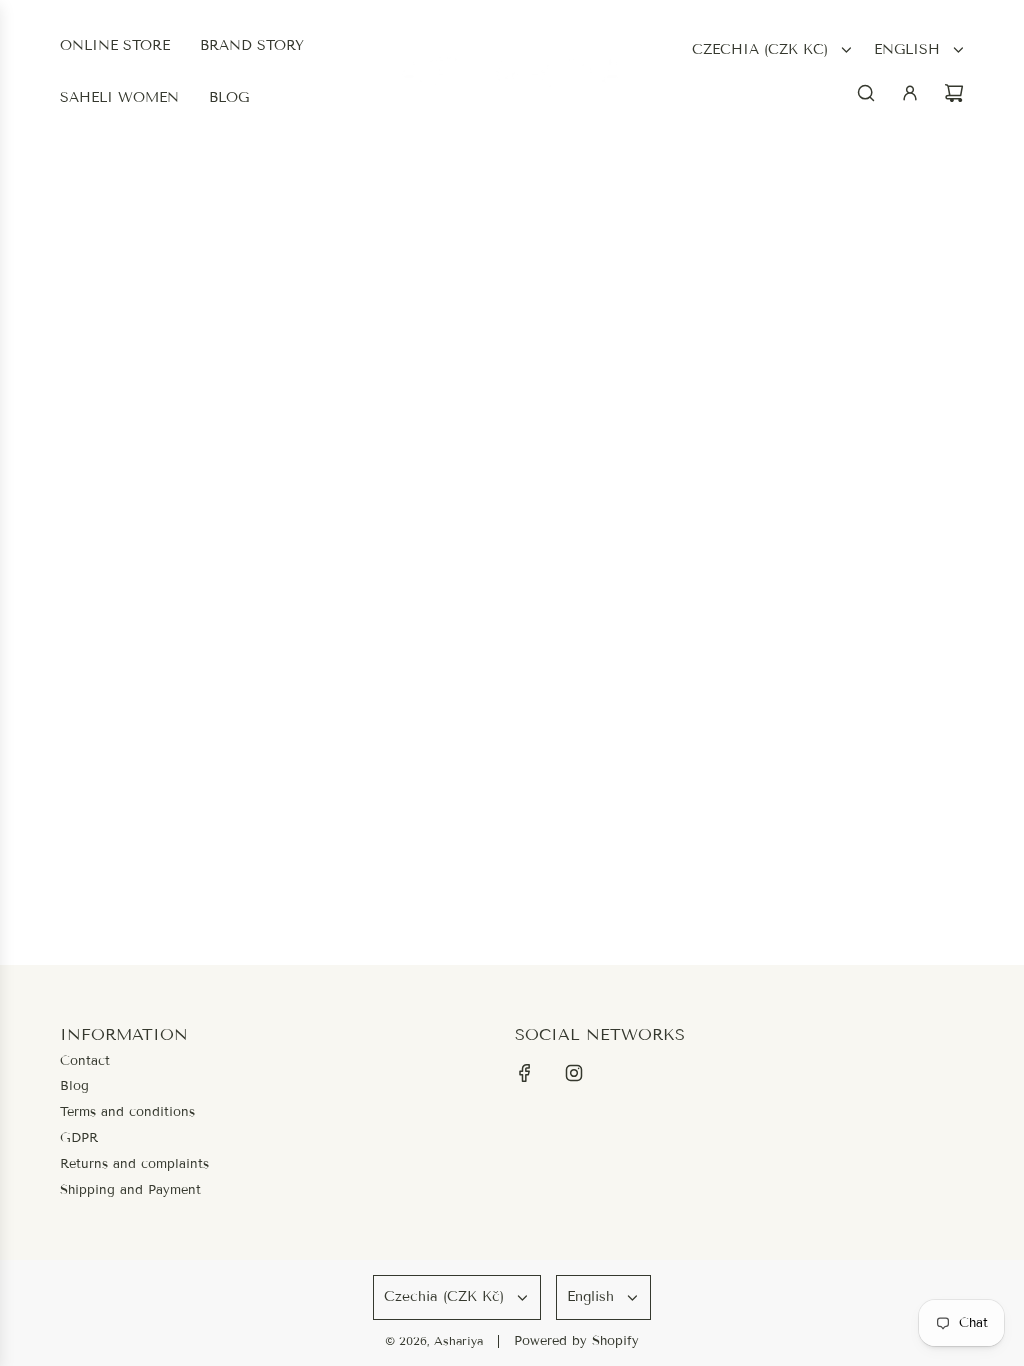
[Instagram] (574, 1073)
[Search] (866, 93)
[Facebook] (525, 1073)
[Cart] (954, 93)
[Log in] (910, 93)
